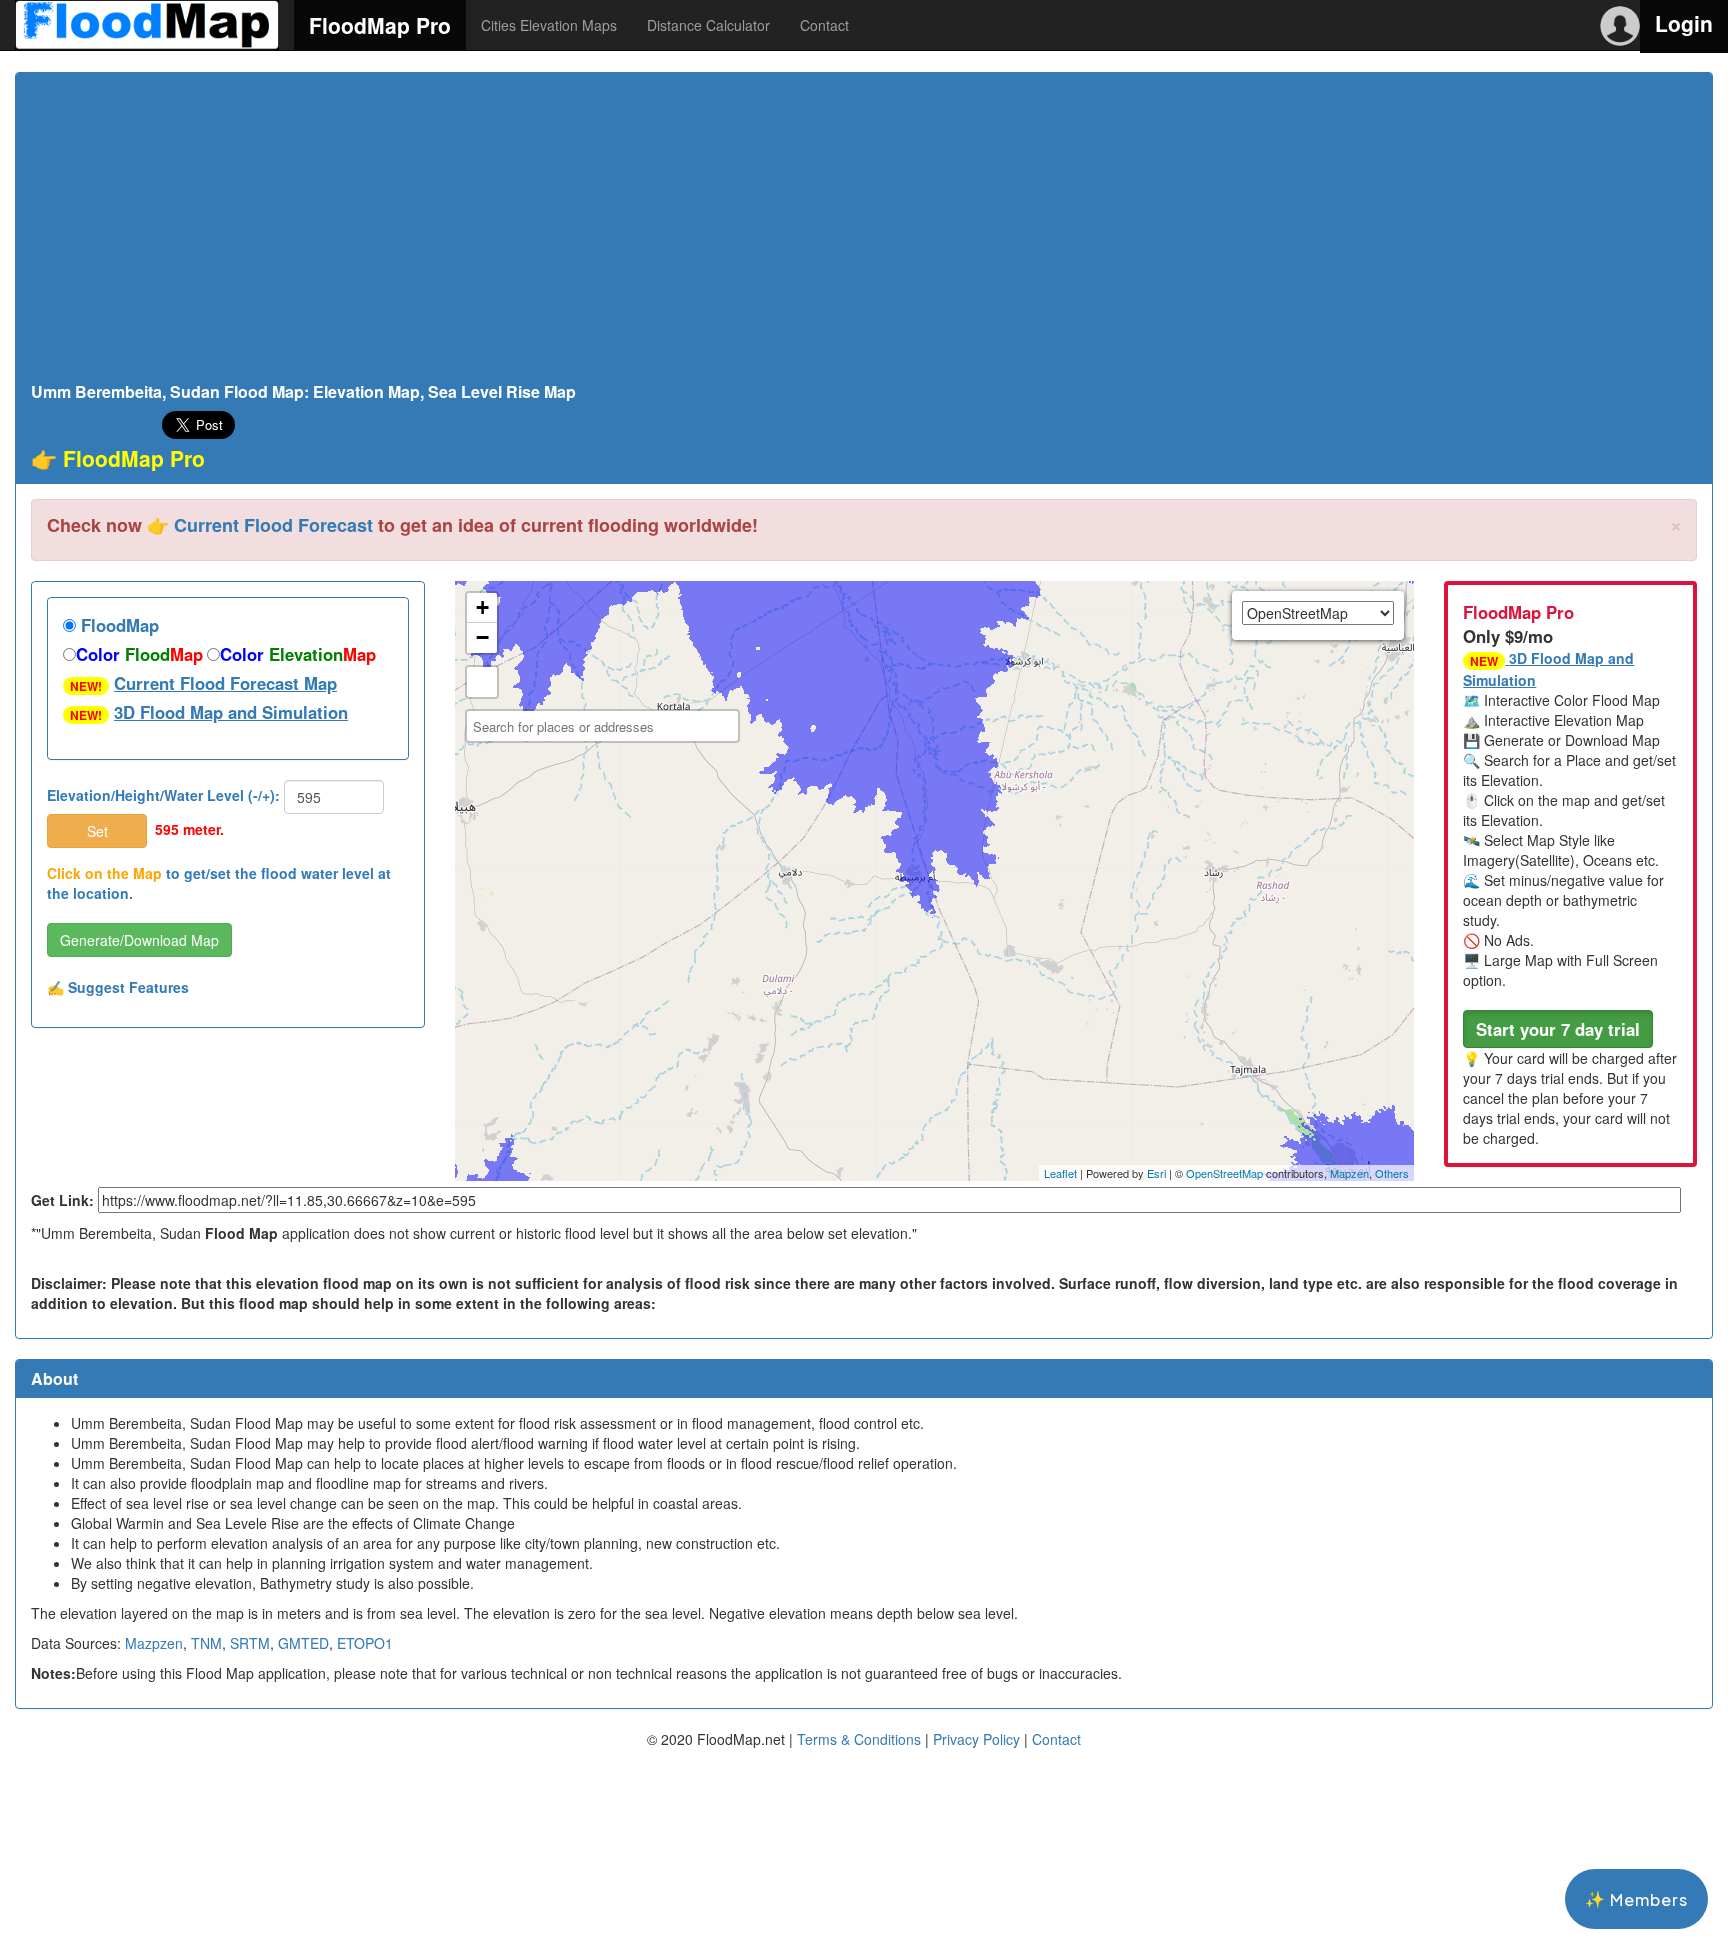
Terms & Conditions (859, 1739)
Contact (824, 25)
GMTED (303, 1643)
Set (97, 831)
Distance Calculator (708, 25)
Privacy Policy (976, 1739)
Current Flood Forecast (273, 525)
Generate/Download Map (139, 940)
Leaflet (1060, 1173)
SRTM (250, 1643)
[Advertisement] (864, 233)
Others (1392, 1173)
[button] (1558, 1029)
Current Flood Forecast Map (225, 683)
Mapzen (1349, 1173)
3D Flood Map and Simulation (231, 712)
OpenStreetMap (1224, 1173)
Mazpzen (154, 1643)
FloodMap (117, 625)
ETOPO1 (365, 1643)
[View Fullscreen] (482, 682)
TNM (206, 1643)
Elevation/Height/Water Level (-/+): (163, 795)
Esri (1156, 1173)
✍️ (118, 987)
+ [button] (482, 607)
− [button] (482, 637)
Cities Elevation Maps (549, 25)
